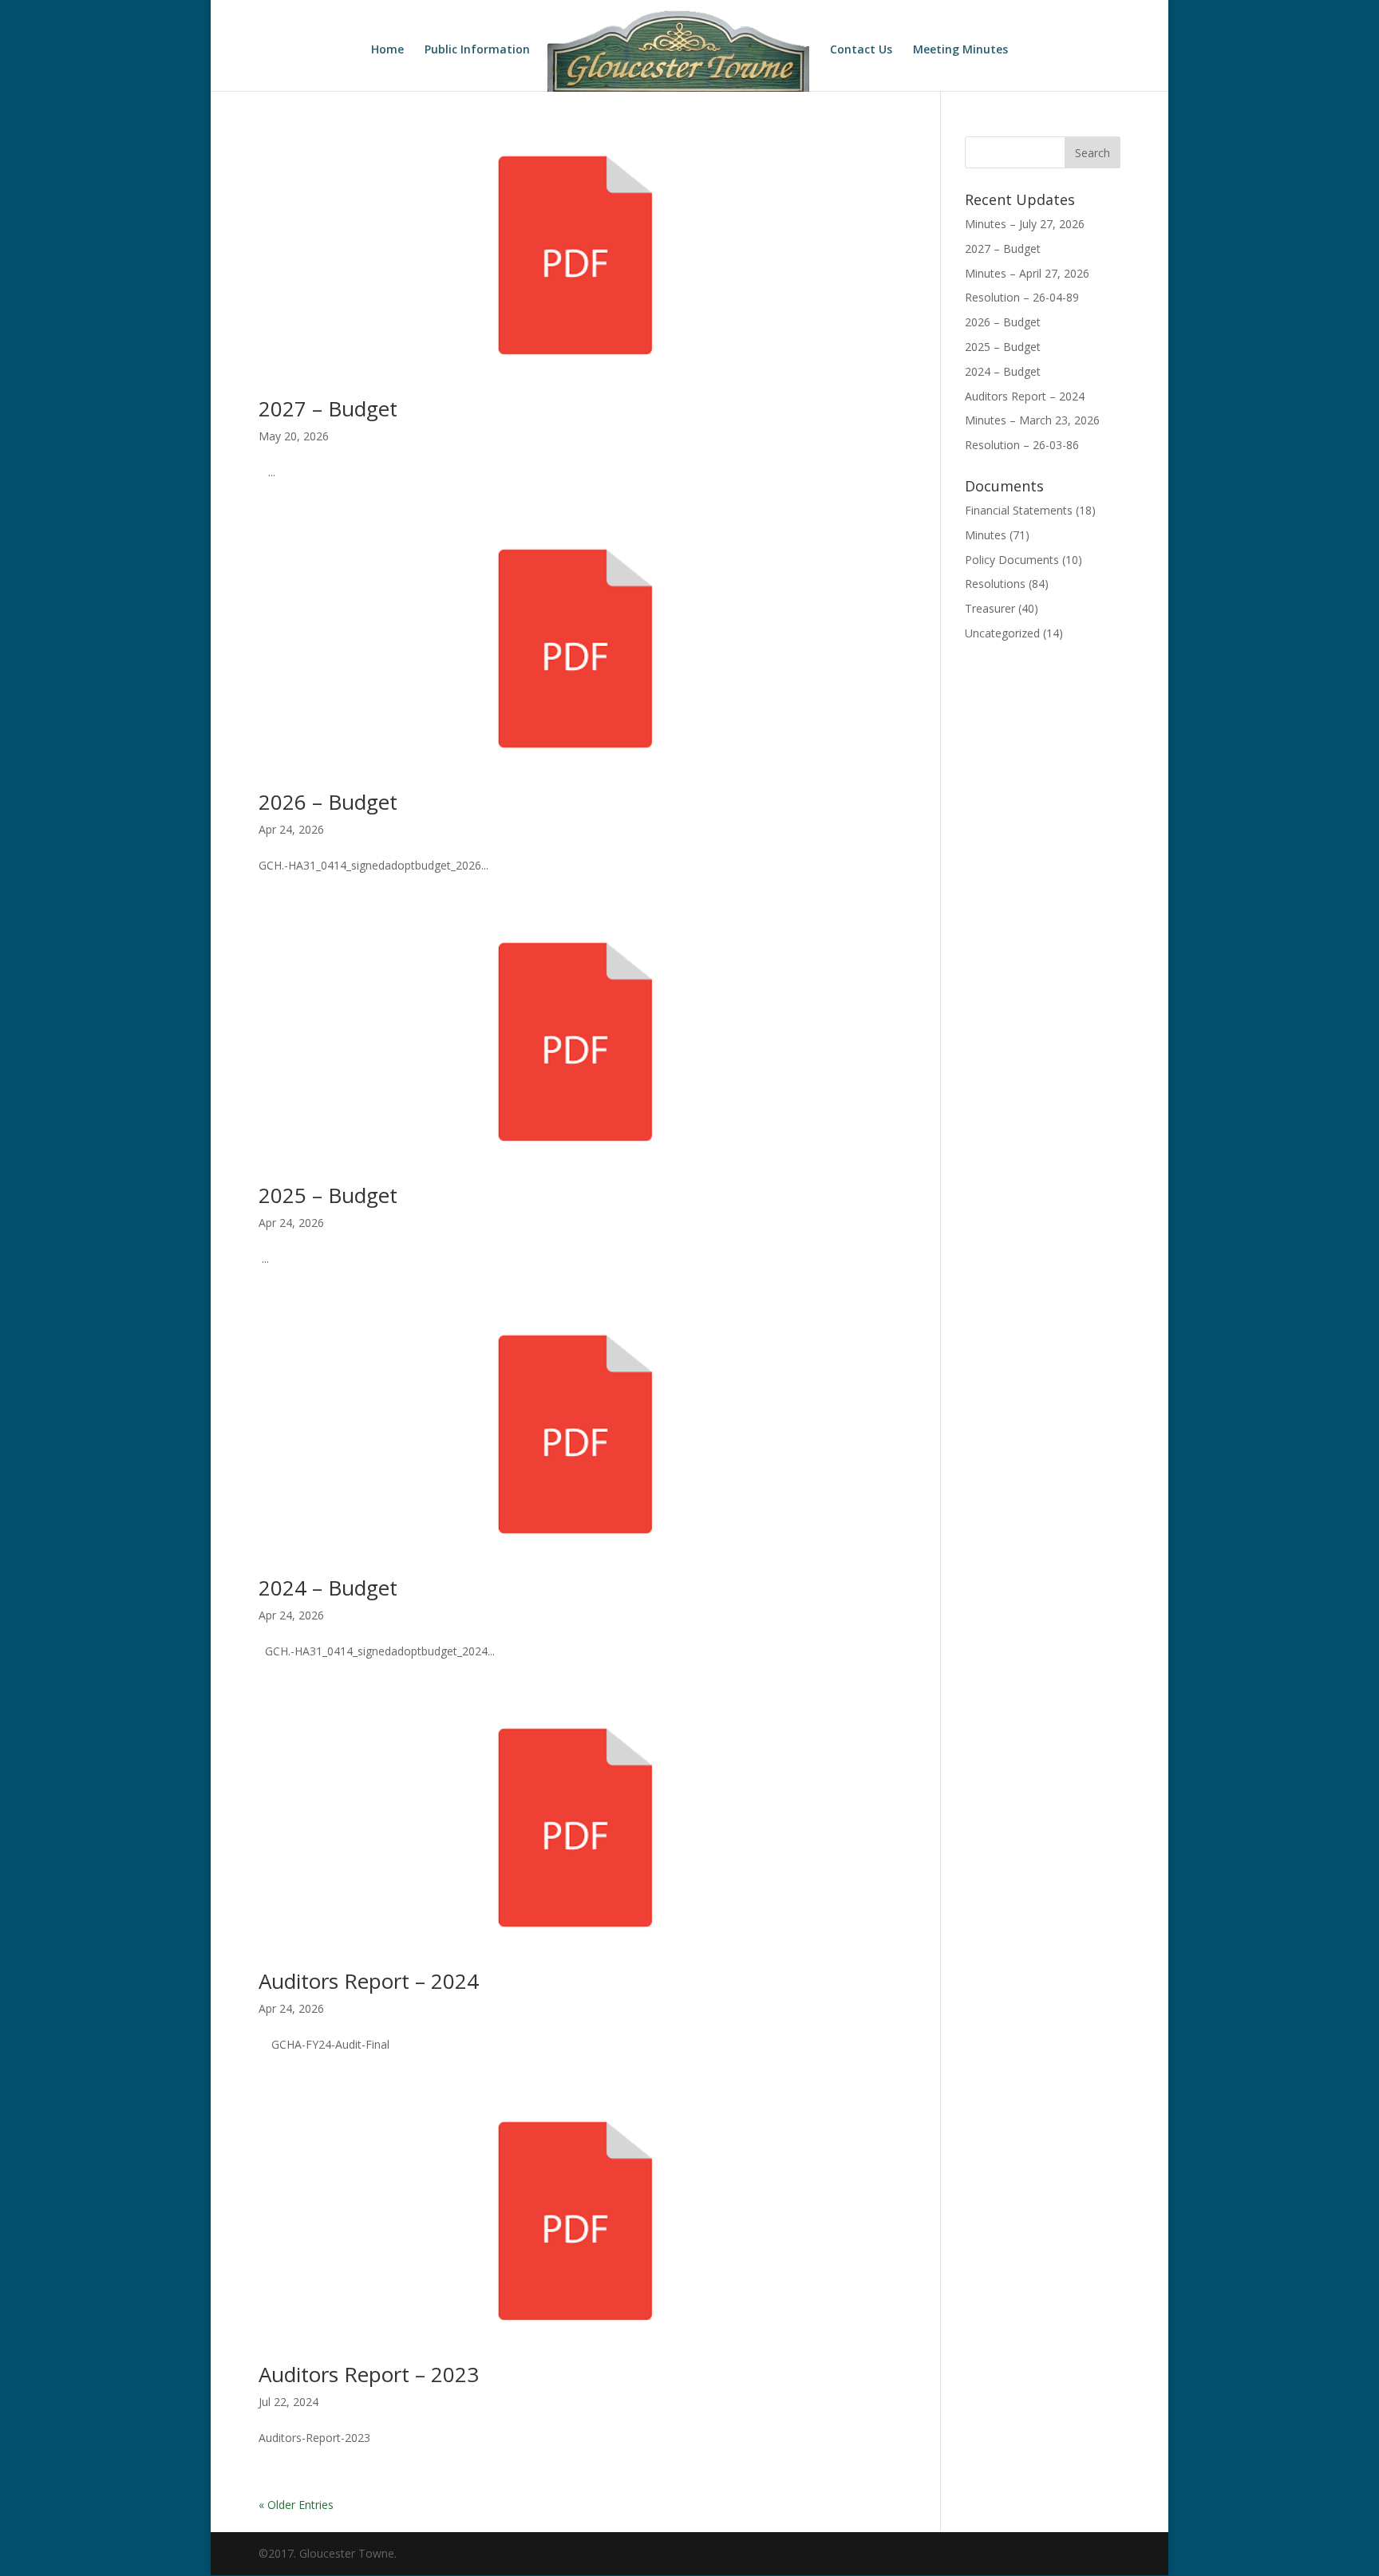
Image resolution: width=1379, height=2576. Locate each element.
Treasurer (990, 608)
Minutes (986, 535)
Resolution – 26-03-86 (1022, 445)
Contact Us (861, 50)
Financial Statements (1019, 510)
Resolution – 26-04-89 (1022, 297)
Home (387, 50)
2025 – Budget (328, 1195)
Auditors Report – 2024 (369, 1981)
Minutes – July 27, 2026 (1025, 224)
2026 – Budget (328, 802)
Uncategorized (1002, 633)
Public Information (477, 50)
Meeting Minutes (960, 50)
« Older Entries (296, 2505)
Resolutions (995, 584)
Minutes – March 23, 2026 (1032, 420)
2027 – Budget (328, 408)
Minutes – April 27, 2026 (1027, 273)
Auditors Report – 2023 (369, 2374)
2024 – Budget (328, 1588)
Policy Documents (1012, 560)
